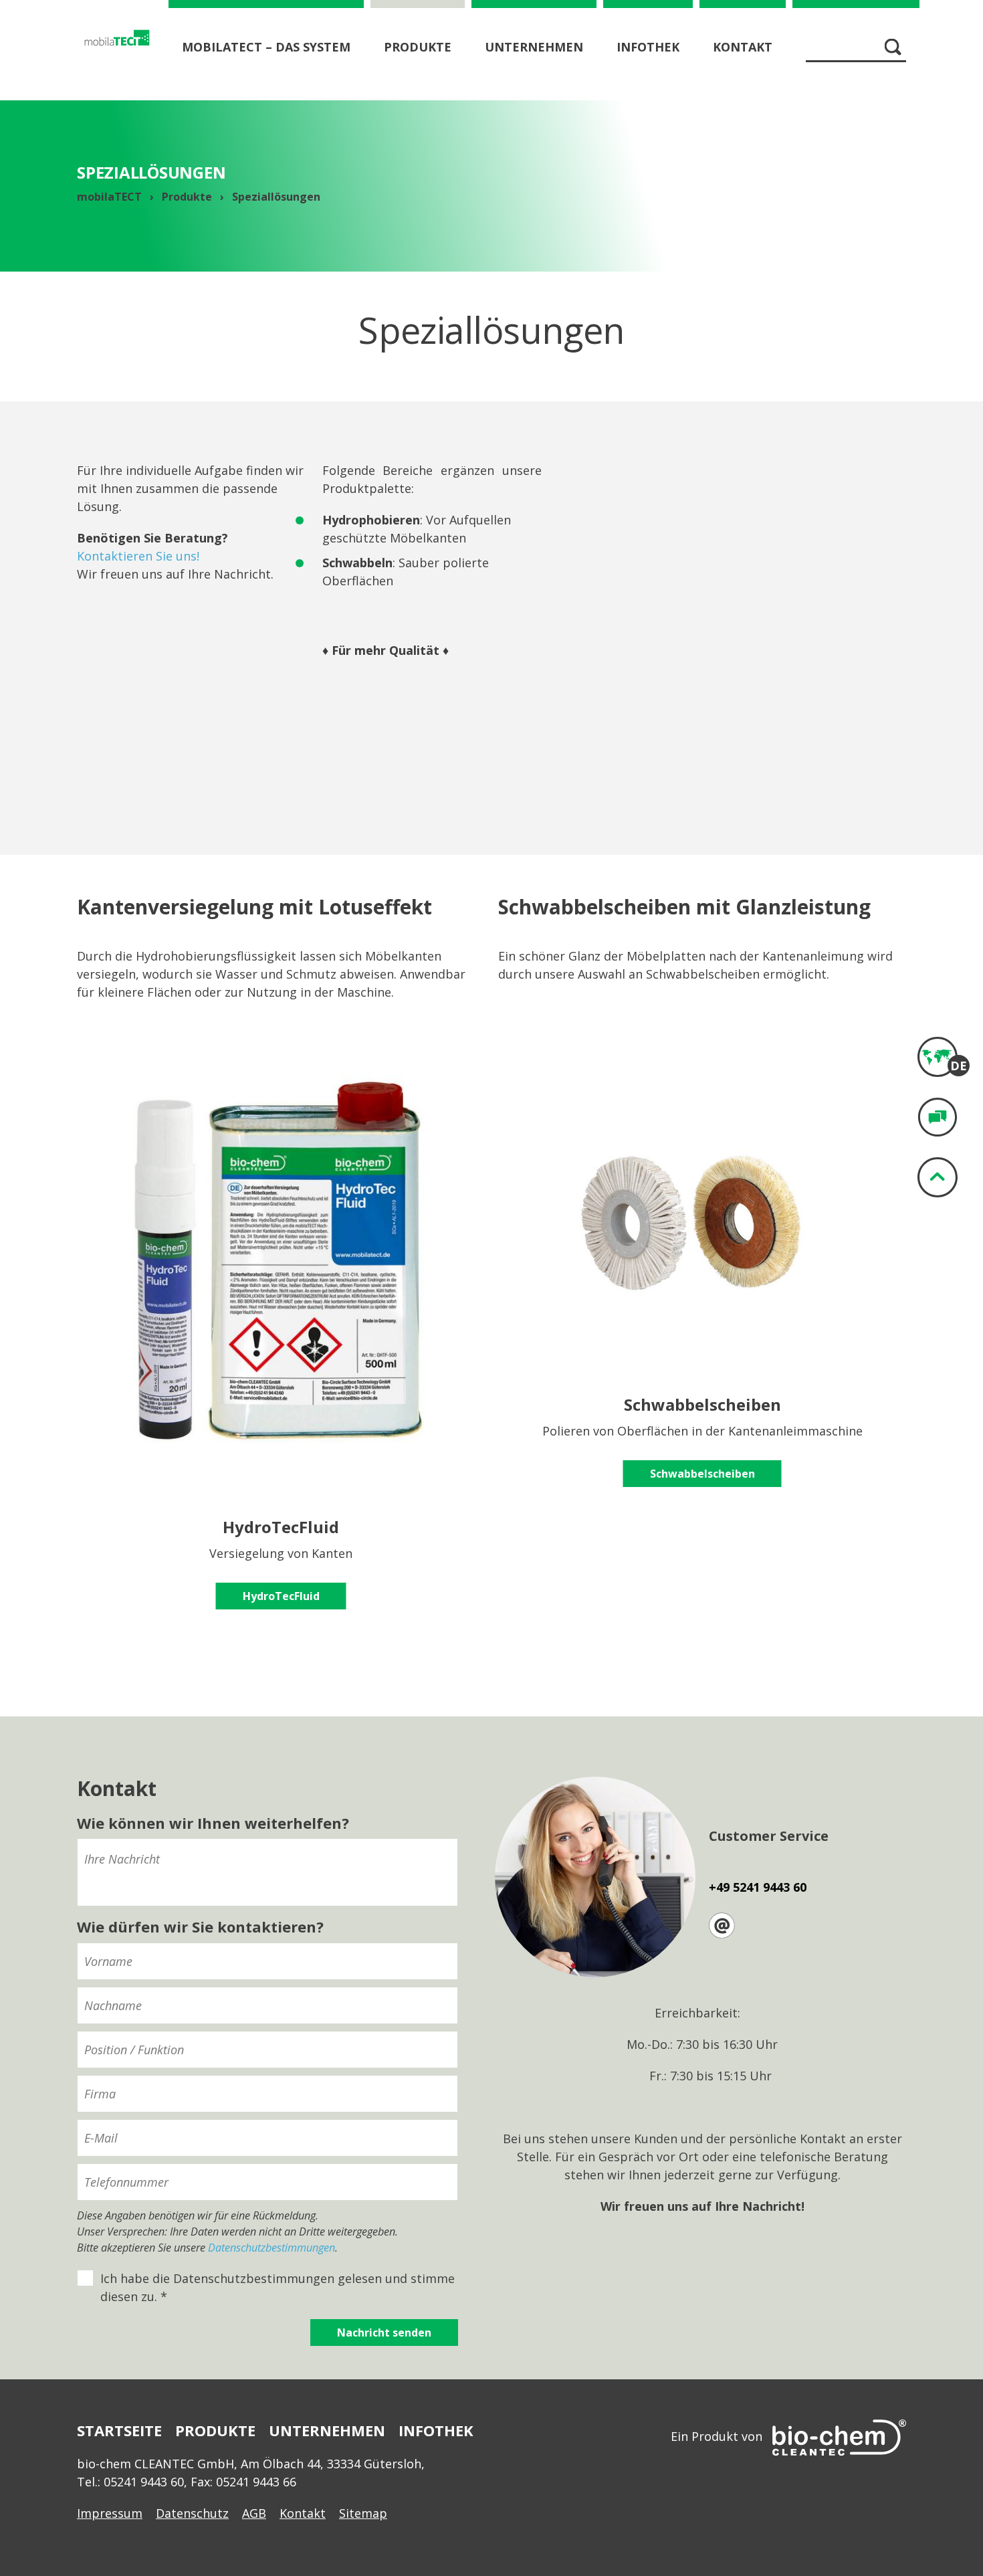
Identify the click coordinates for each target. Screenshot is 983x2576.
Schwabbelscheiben (702, 1474)
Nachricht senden (384, 2333)
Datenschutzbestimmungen (271, 2248)
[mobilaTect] (117, 37)
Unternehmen (534, 47)
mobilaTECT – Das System (266, 47)
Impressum (110, 2513)
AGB (254, 2513)
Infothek (648, 47)
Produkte (418, 47)
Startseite (119, 2430)
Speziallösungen (276, 197)
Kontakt (743, 47)
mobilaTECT (109, 197)
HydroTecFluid (281, 1596)
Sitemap (363, 2513)
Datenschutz (192, 2513)
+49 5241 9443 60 (758, 1887)
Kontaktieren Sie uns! (138, 556)
